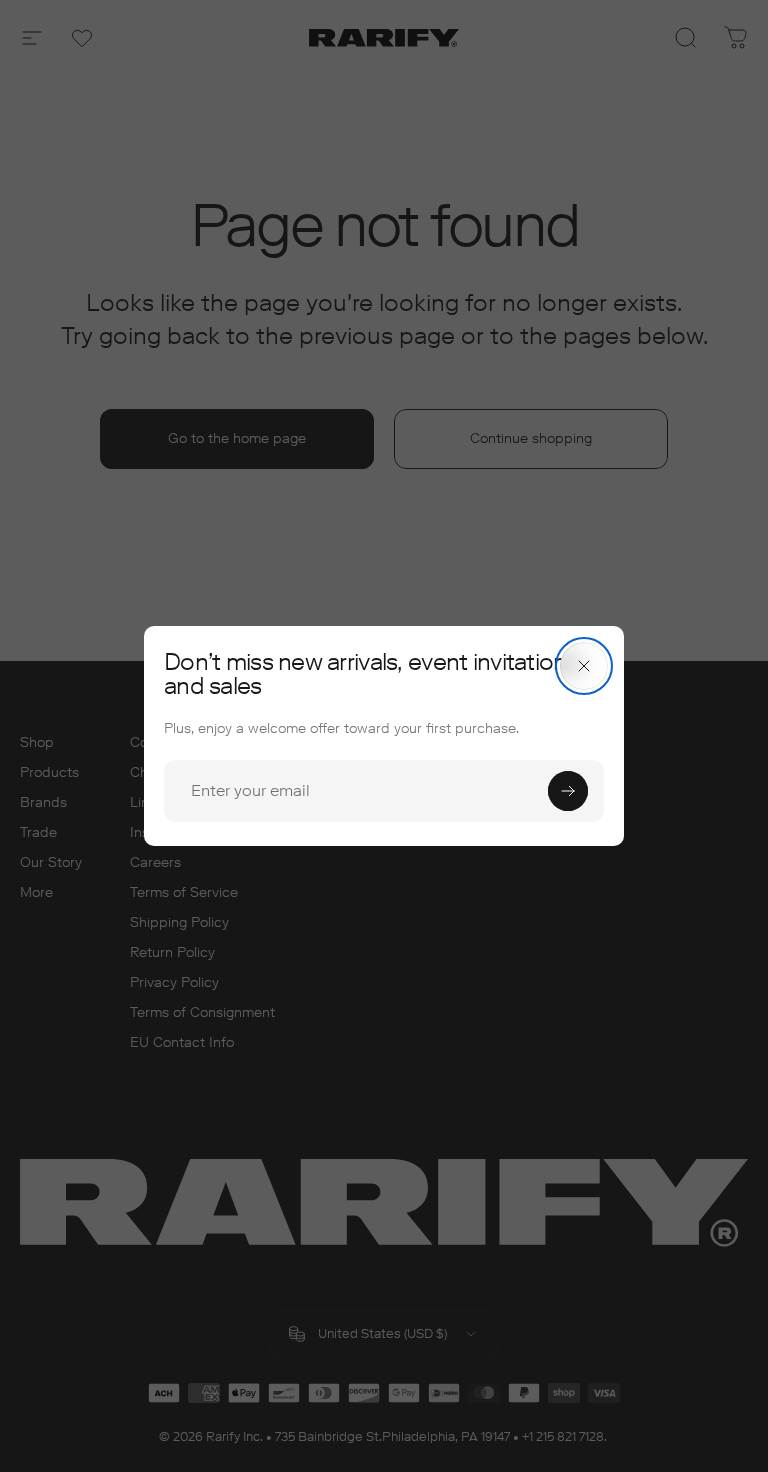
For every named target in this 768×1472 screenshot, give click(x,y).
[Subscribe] (568, 791)
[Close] (584, 666)
